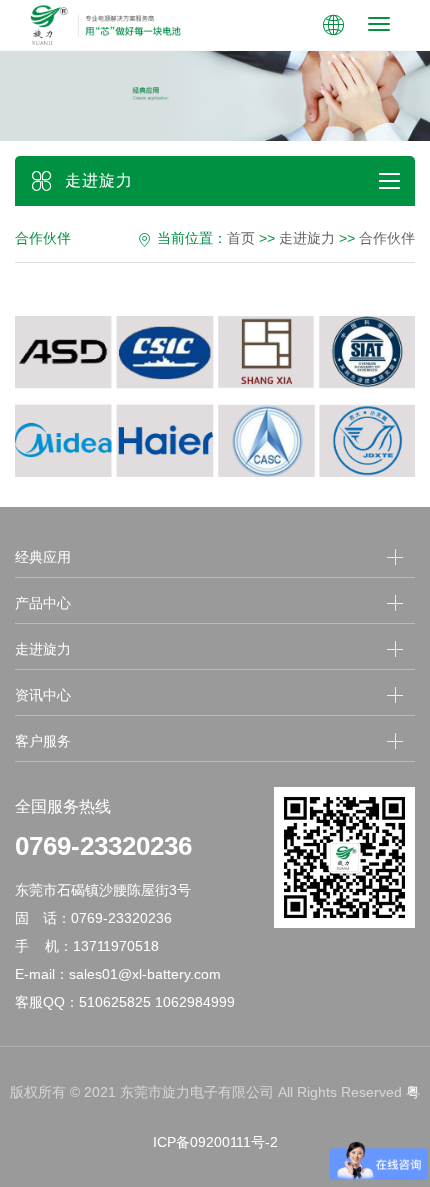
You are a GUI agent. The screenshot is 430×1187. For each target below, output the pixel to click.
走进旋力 (307, 238)
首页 (241, 238)
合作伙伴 (387, 238)
